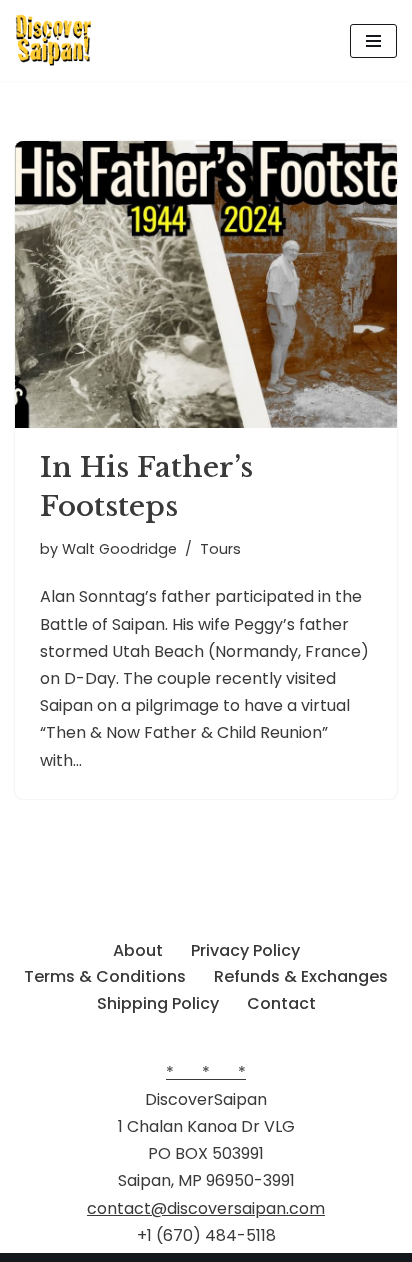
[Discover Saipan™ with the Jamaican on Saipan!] (53, 40)
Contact (281, 1003)
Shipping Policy (158, 1003)
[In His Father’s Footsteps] (206, 284)
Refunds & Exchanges (301, 976)
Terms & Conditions (105, 976)
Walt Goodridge (119, 549)
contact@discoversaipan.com (206, 1208)
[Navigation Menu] (373, 41)
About (138, 950)
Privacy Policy (245, 950)
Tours (220, 549)
